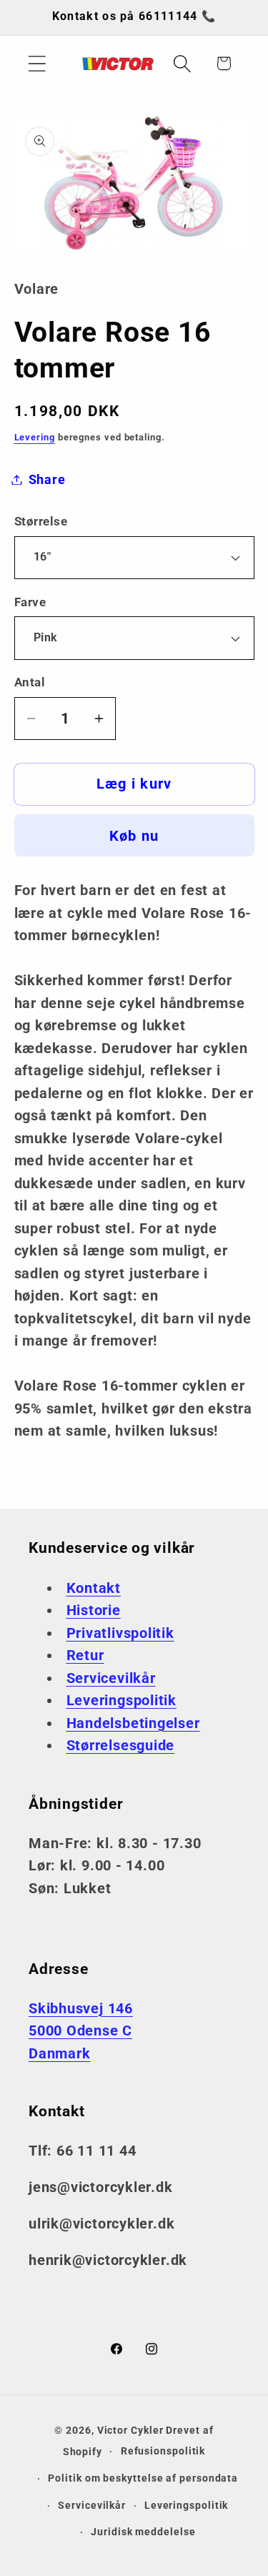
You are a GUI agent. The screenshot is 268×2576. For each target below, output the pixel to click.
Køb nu (134, 836)
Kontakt (94, 1588)
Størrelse (41, 521)
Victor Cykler (130, 2430)
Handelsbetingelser (133, 1723)
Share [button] (47, 479)
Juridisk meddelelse (143, 2532)
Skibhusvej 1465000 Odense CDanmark (81, 2031)
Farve (30, 602)
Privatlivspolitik (120, 1633)
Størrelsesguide (121, 1746)
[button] (37, 63)
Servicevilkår (111, 1678)
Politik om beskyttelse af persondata (143, 2478)
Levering (35, 437)
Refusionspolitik (163, 2451)
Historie (94, 1610)
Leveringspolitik (121, 1701)
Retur (85, 1655)
